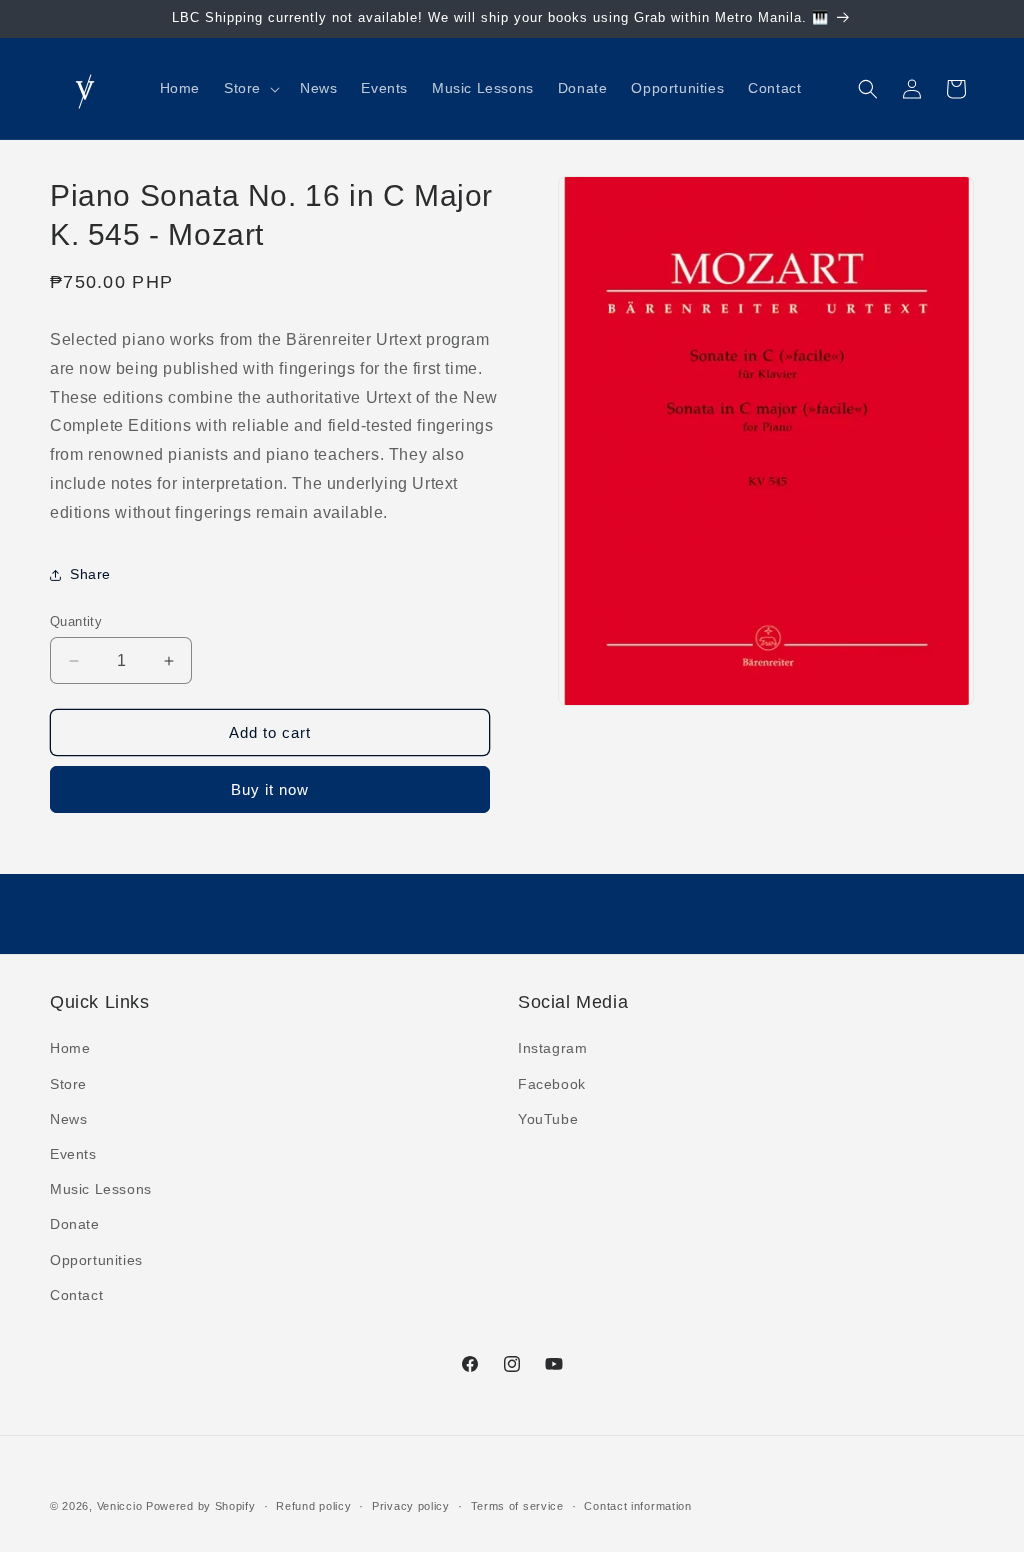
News (68, 1119)
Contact (76, 1295)
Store (68, 1084)
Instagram (552, 1048)
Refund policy (313, 1506)
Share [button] (90, 574)
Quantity (76, 621)
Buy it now (270, 789)
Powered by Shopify (201, 1506)
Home (70, 1048)
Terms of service (517, 1506)
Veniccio (120, 1506)
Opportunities (96, 1260)
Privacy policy (411, 1506)
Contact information (637, 1506)
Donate (75, 1224)
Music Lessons (101, 1189)
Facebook (552, 1084)
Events (73, 1154)
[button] (250, 88)
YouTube (548, 1119)
